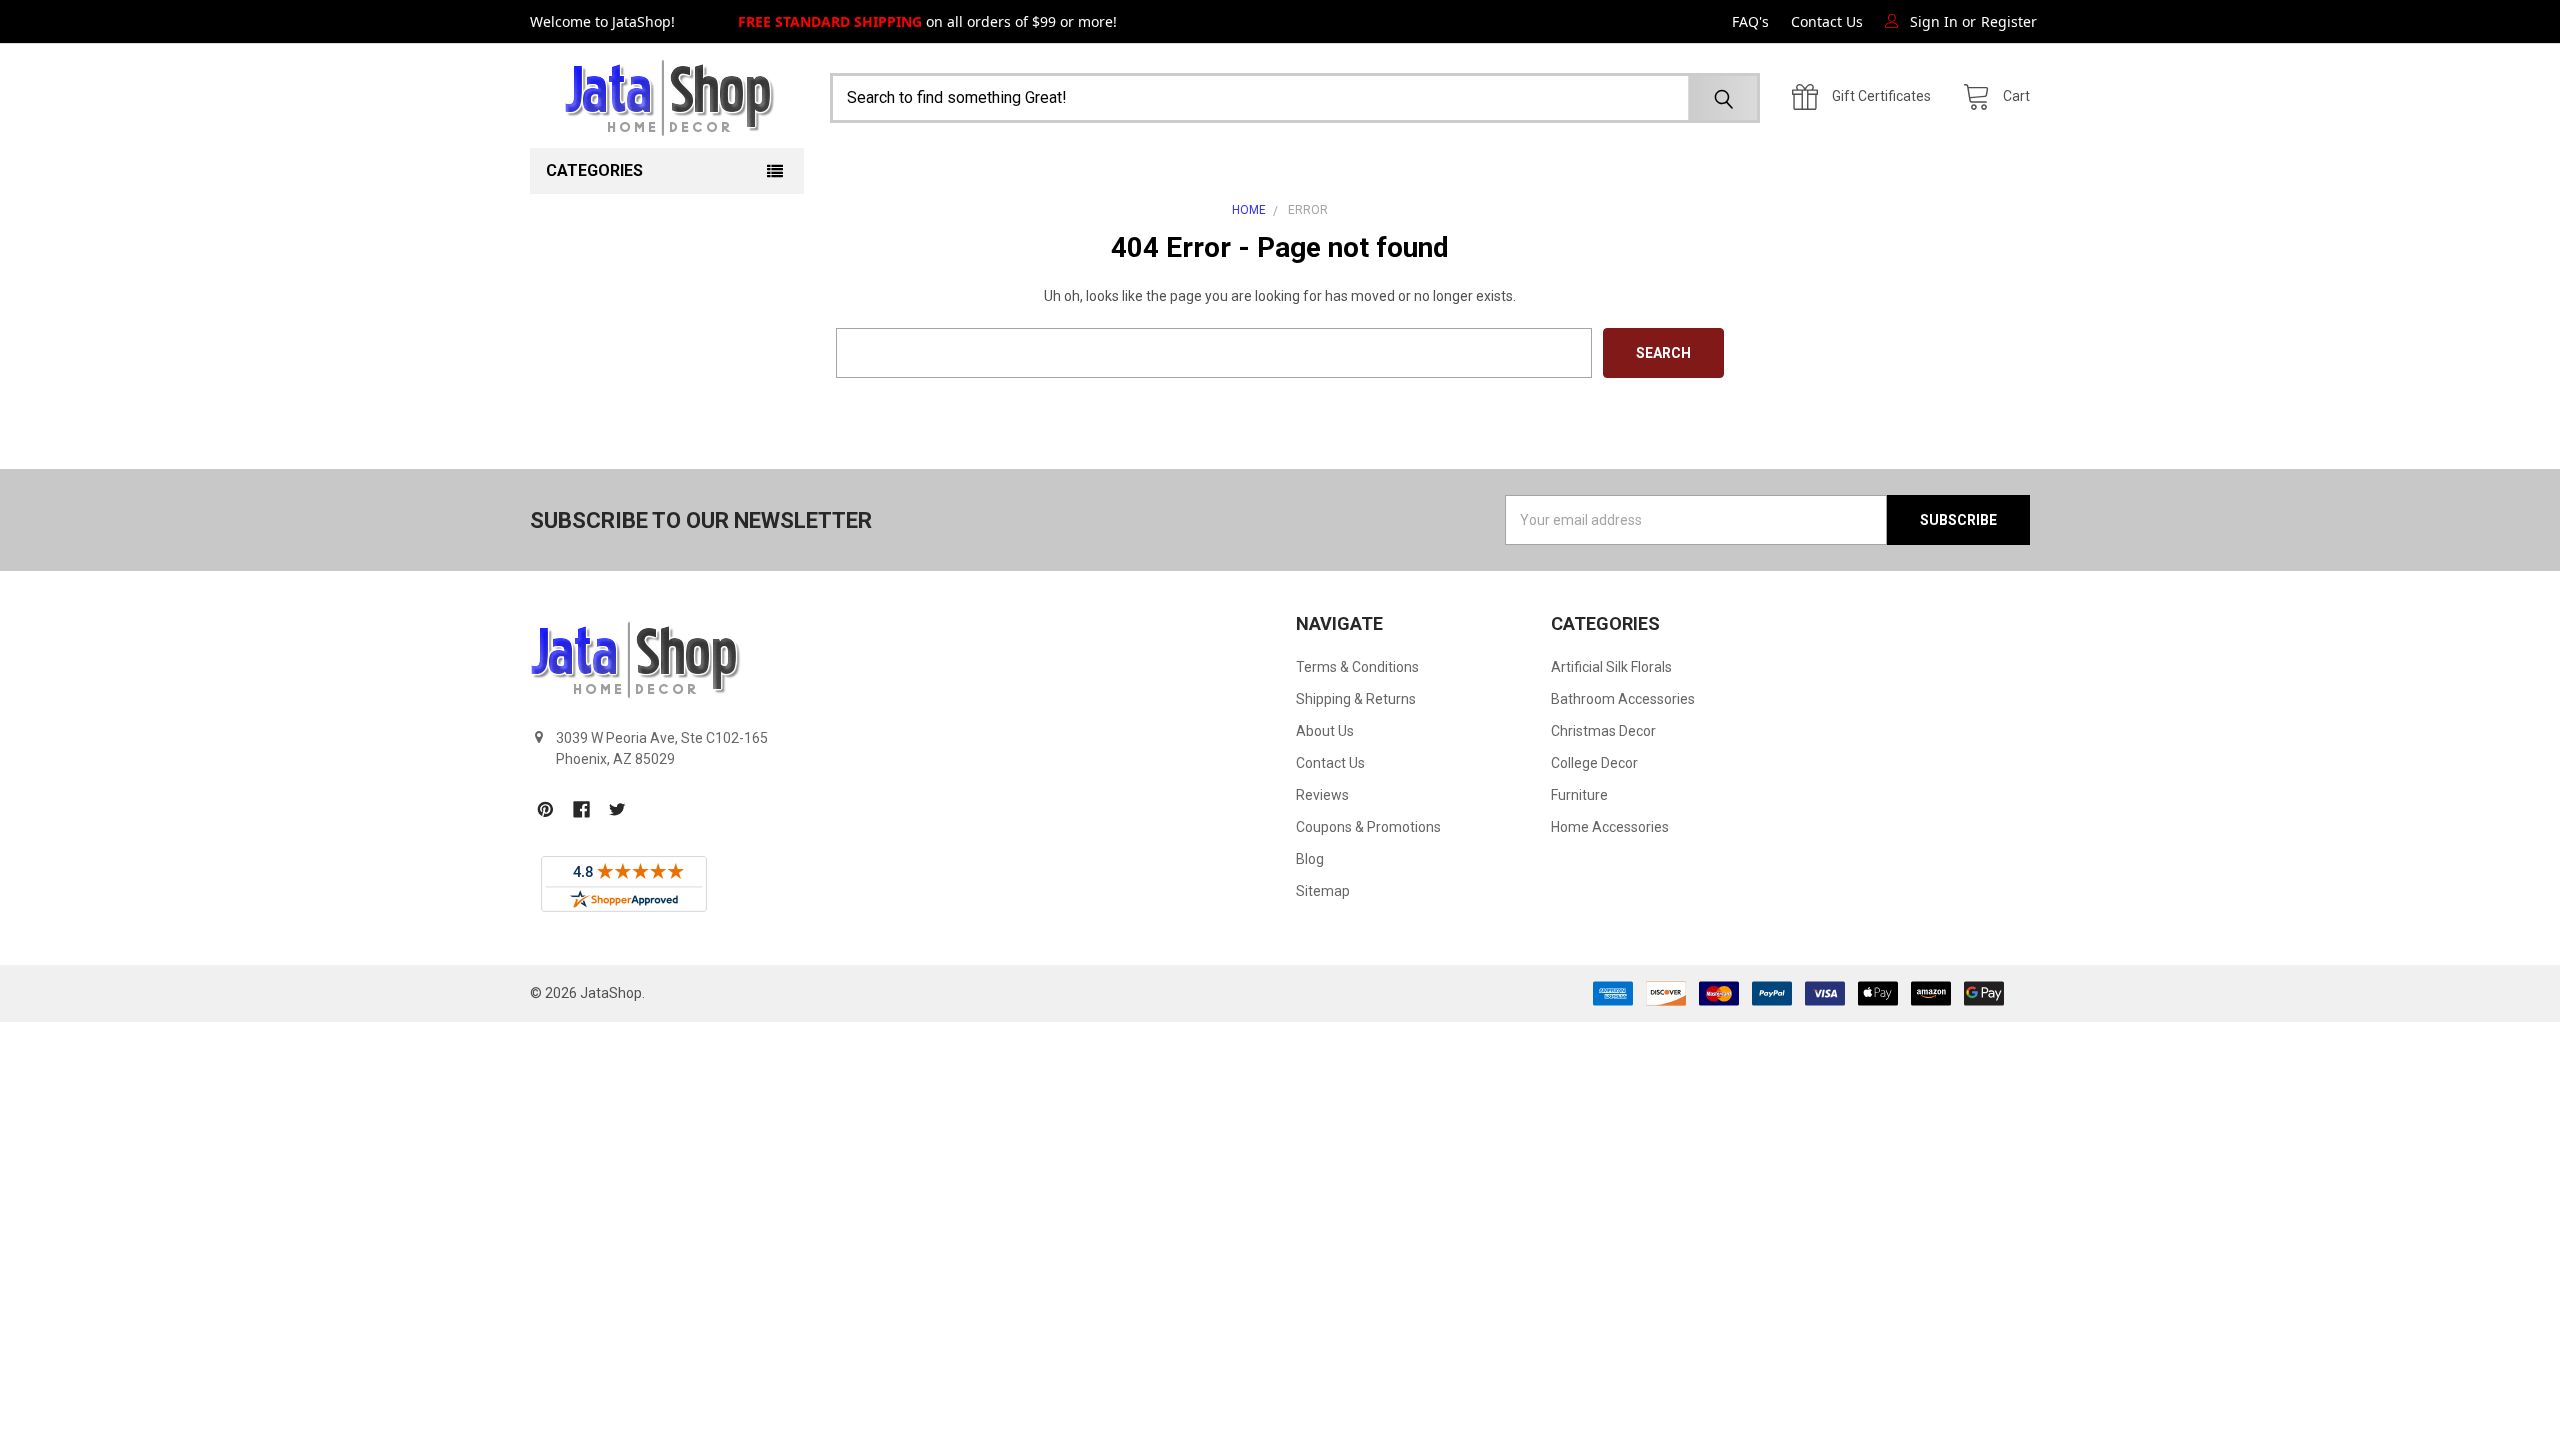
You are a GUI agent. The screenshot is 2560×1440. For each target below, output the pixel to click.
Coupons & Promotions (1368, 827)
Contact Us (1827, 21)
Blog (1310, 859)
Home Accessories (1610, 827)
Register (2009, 21)
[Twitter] (617, 809)
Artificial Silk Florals (1611, 667)
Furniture (1579, 795)
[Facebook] (581, 809)
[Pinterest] (545, 809)
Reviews (1322, 795)
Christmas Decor (1603, 731)
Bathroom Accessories (1623, 699)
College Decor (1594, 763)
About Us (1325, 731)
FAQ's (1750, 21)
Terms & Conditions (1357, 667)
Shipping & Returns (1356, 699)
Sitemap (1323, 891)
